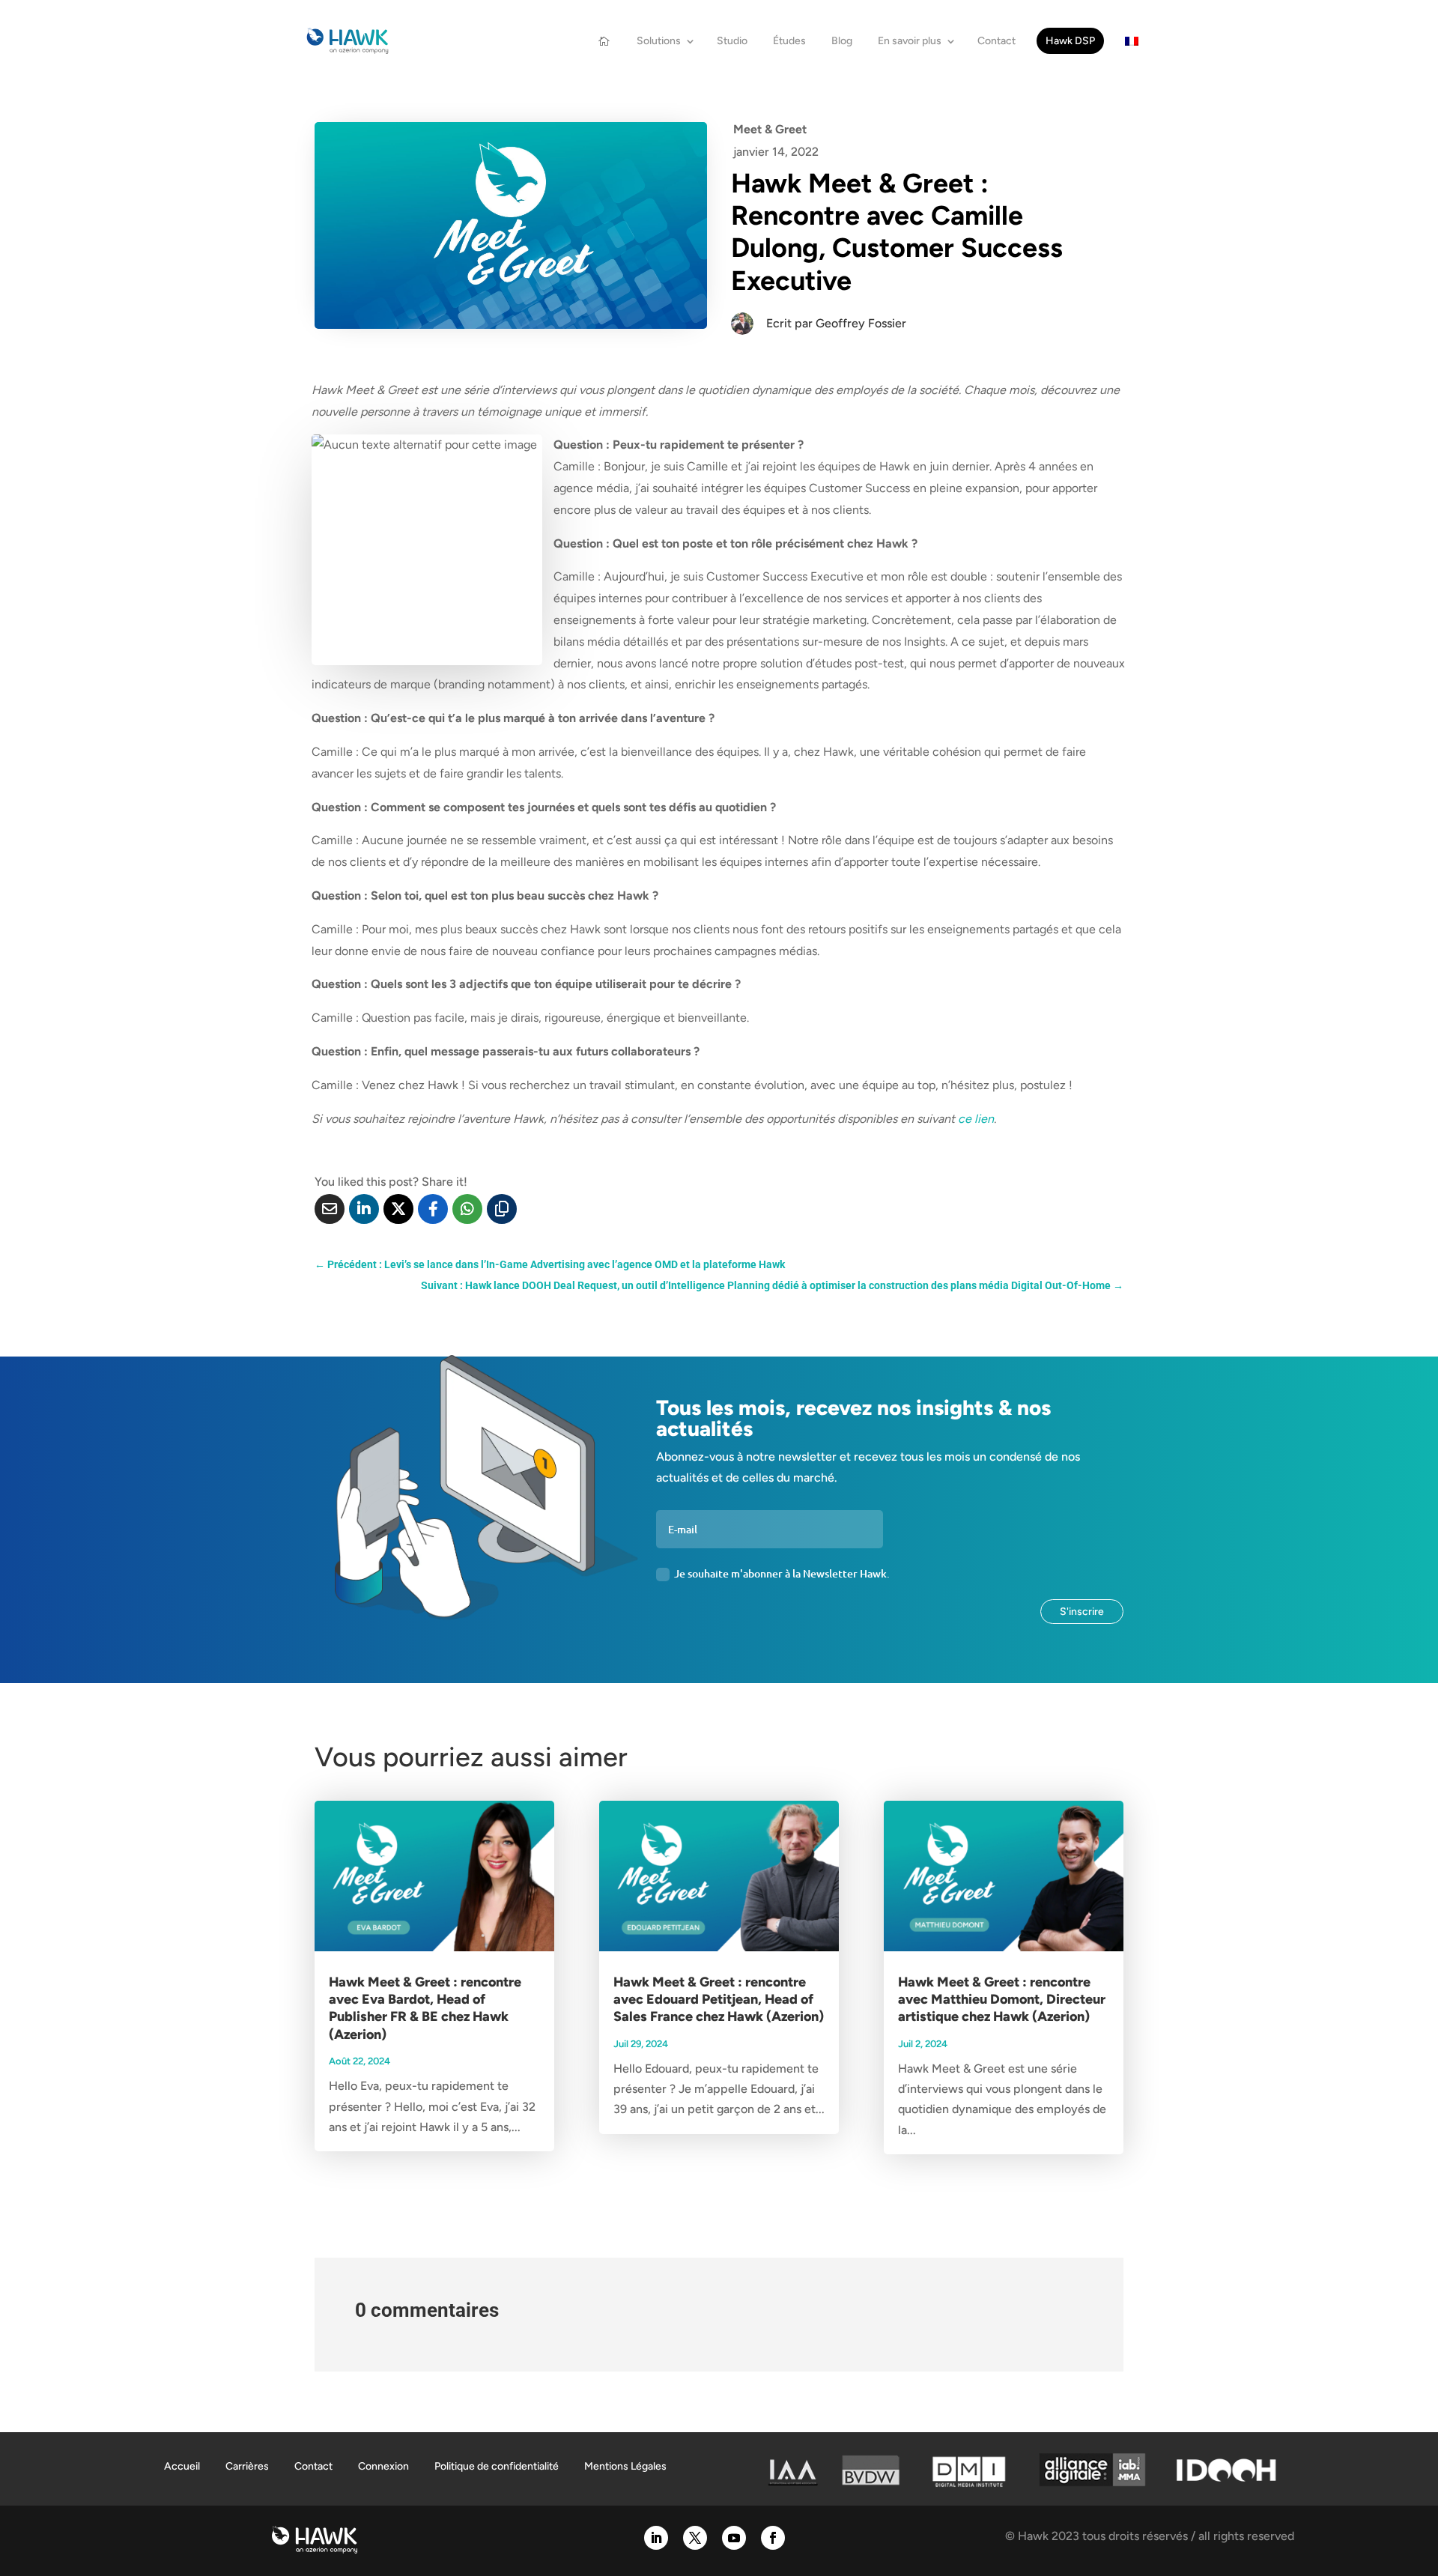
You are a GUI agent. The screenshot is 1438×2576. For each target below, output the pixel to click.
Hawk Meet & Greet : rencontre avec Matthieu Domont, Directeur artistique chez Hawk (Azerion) (1002, 2000)
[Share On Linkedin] (364, 1209)
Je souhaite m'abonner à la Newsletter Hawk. (782, 1573)
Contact (996, 41)
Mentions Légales (625, 2466)
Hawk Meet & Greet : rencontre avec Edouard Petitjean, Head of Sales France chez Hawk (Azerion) (719, 2000)
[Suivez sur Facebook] (773, 2538)
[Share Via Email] (330, 1209)
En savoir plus (910, 41)
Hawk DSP (1070, 41)
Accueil (182, 2466)
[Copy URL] (502, 1209)
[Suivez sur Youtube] (734, 2538)
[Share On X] (398, 1209)
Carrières (247, 2466)
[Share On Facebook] (433, 1209)
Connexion (383, 2466)
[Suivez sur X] (695, 2538)
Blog (842, 41)
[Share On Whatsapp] (467, 1209)
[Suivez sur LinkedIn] (656, 2538)
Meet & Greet (770, 129)
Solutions (659, 41)
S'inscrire (1082, 1612)
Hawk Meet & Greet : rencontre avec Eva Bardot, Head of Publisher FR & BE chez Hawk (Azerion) (425, 2008)
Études (789, 41)
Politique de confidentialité (497, 2466)
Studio (732, 41)
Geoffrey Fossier (861, 323)
